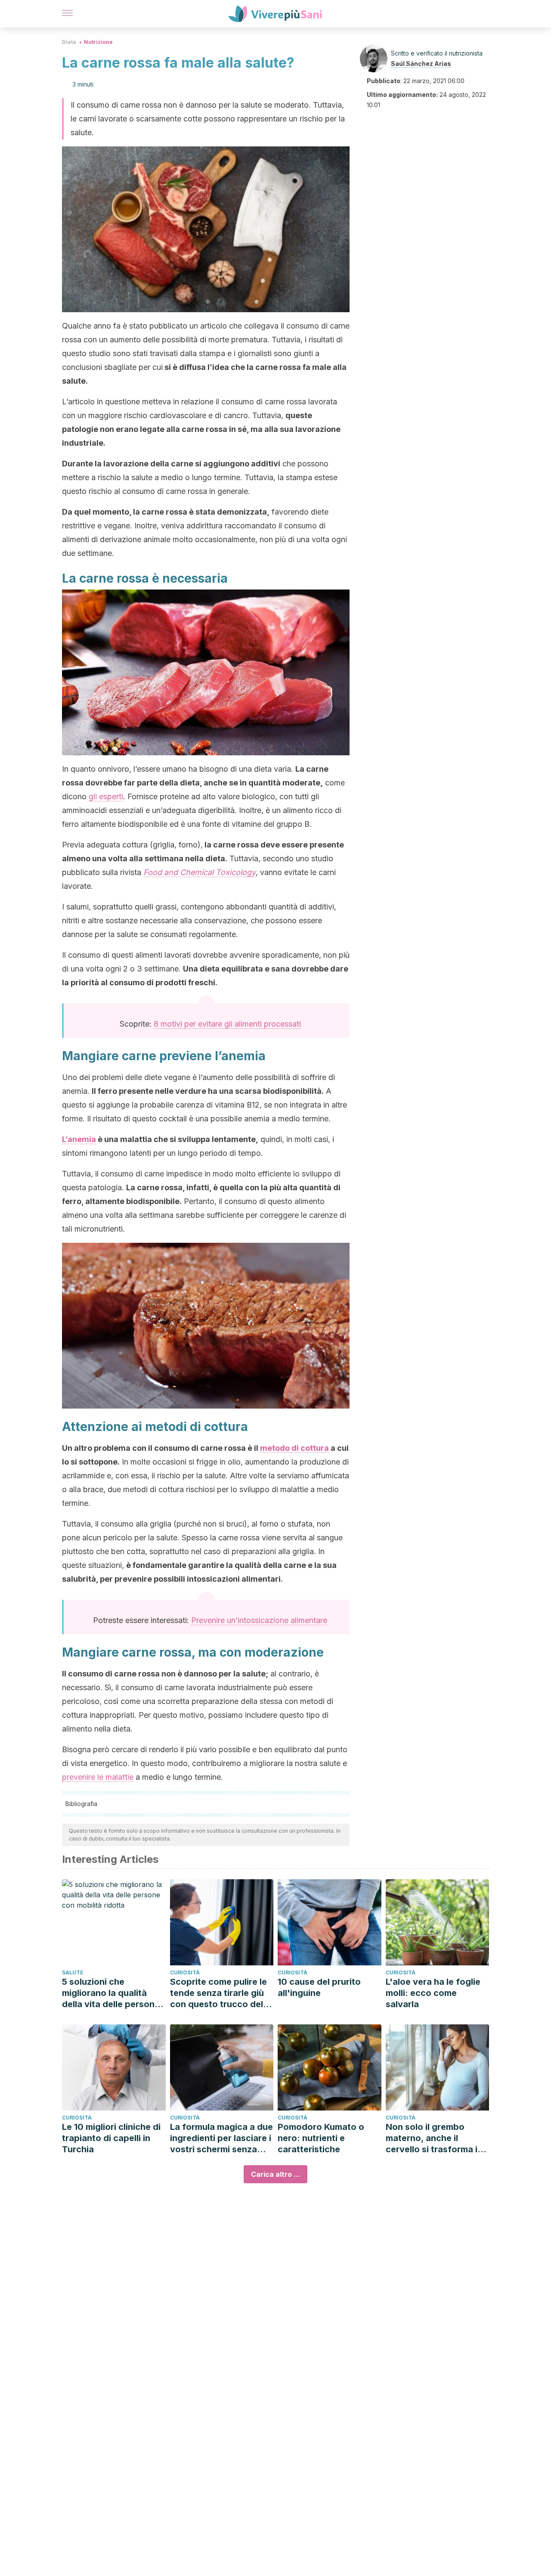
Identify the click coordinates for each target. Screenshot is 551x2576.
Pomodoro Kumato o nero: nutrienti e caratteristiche (321, 2138)
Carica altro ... (275, 2174)
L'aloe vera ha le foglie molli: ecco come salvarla (433, 1993)
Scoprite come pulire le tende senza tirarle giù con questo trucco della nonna (220, 1993)
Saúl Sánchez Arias (421, 64)
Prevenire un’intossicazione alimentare (259, 1620)
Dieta (69, 42)
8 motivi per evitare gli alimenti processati (227, 1024)
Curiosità (185, 1972)
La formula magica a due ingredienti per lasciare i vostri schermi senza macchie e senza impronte (221, 2138)
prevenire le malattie (98, 1777)
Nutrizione (98, 42)
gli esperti (106, 796)
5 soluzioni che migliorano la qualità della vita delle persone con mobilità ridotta (111, 1993)
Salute (73, 1972)
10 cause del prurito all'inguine (319, 1987)
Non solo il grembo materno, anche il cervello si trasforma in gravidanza (434, 2138)
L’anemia (79, 1139)
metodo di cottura (294, 1448)
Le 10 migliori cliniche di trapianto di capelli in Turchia (111, 2138)
